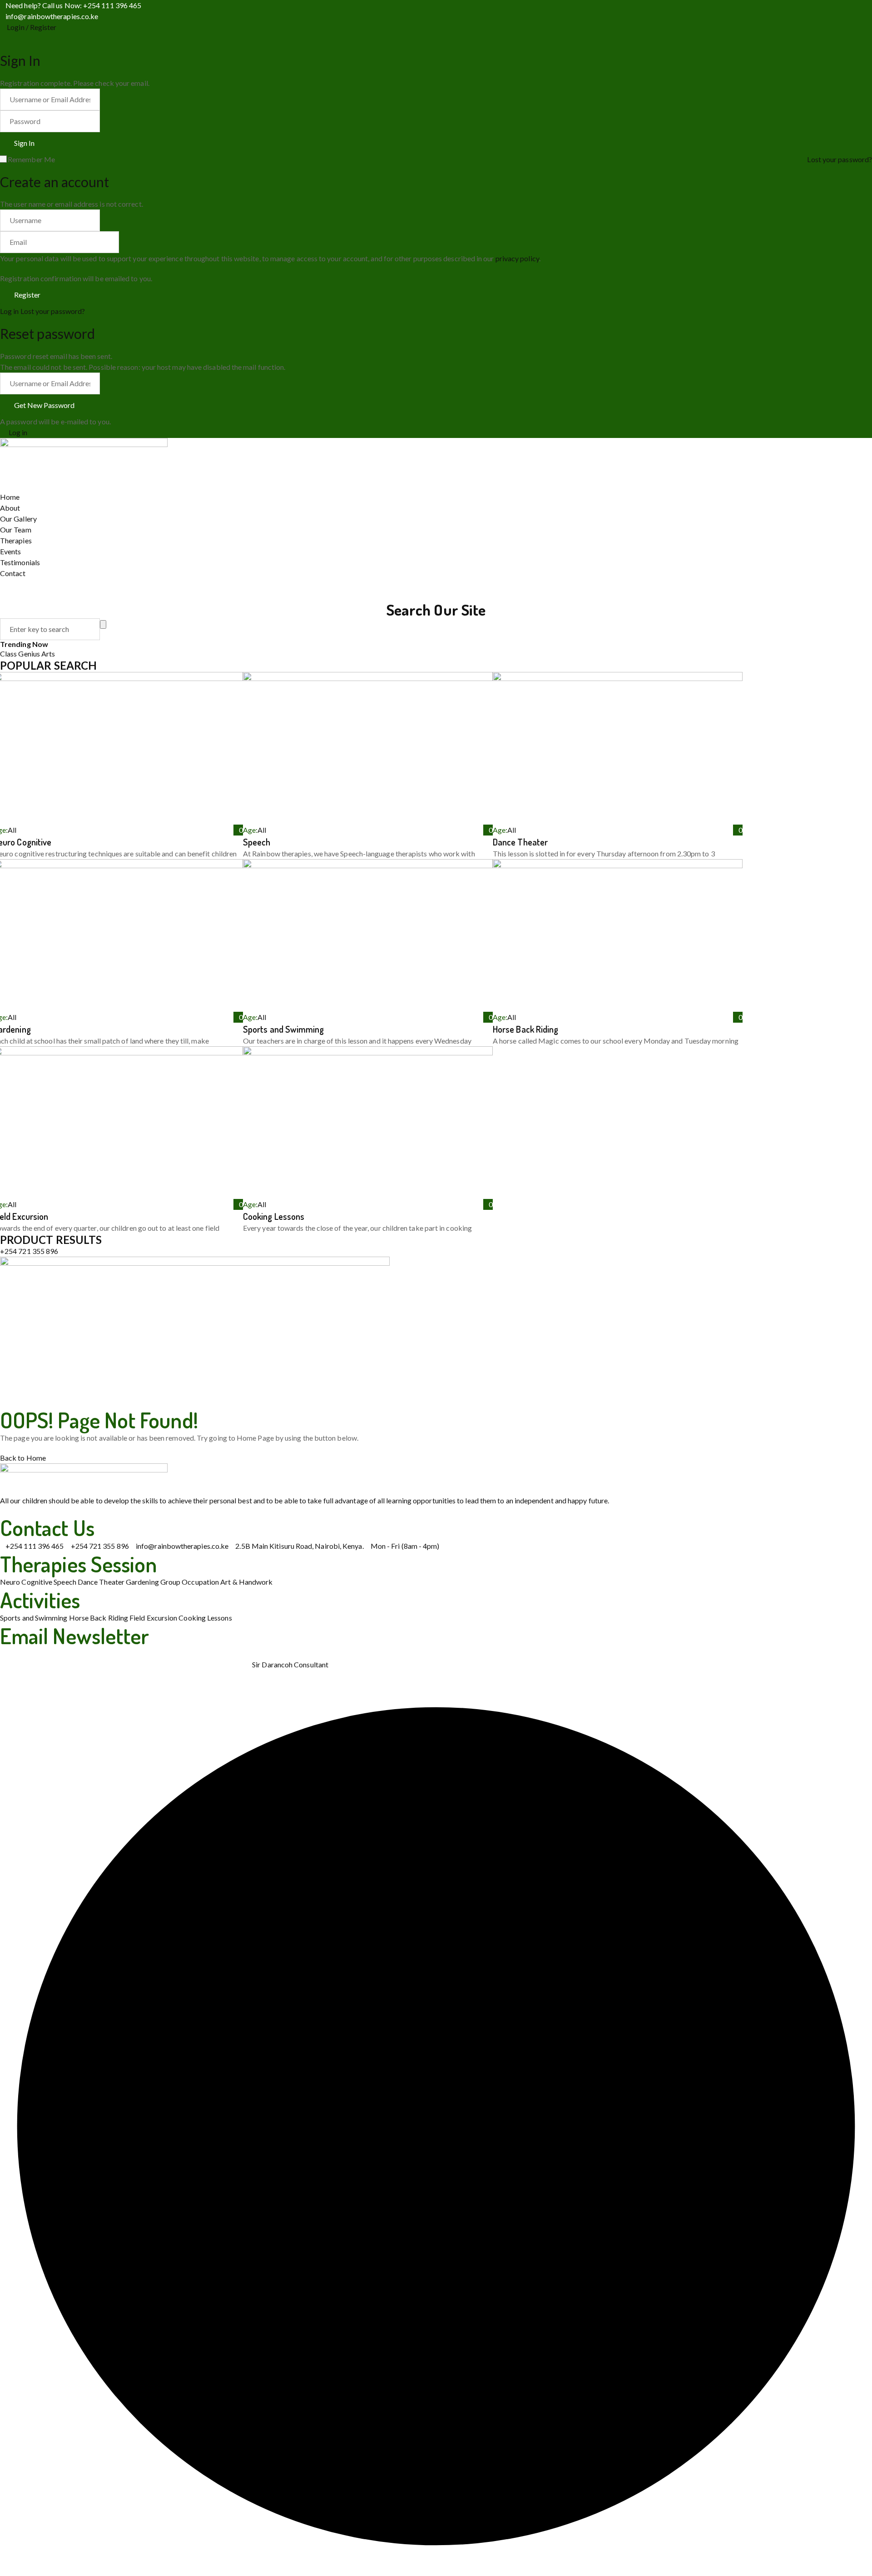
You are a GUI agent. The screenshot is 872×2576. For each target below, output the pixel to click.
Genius (30, 654)
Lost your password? (840, 159)
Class (9, 654)
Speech (257, 842)
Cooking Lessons (274, 1216)
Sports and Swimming (284, 1029)
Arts (48, 654)
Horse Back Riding (525, 1029)
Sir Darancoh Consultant (290, 1664)
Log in (9, 311)
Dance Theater (520, 842)
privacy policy (517, 258)
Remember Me (31, 159)
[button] (195, 1263)
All (12, 830)
